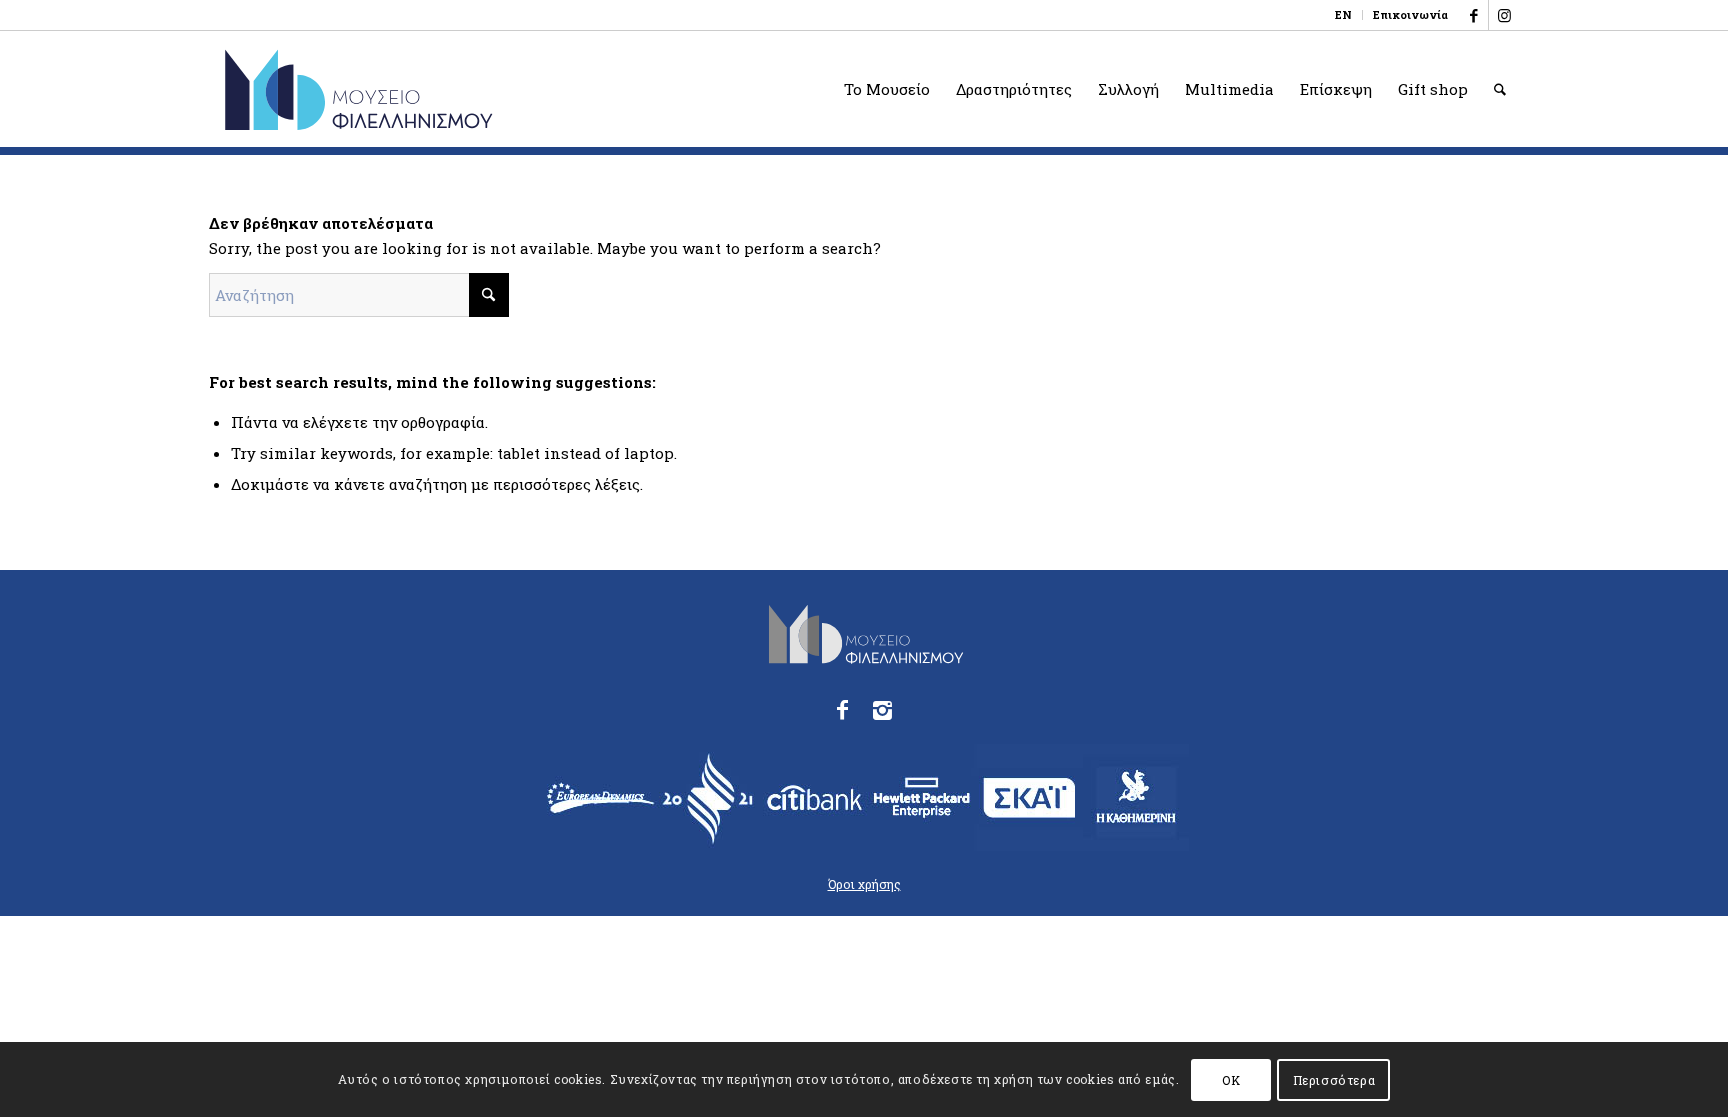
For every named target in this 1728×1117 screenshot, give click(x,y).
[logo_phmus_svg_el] (431, 89)
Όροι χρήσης (864, 884)
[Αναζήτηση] (1500, 89)
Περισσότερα (1334, 1079)
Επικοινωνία (1410, 14)
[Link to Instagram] (1504, 15)
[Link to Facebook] (1473, 15)
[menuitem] (1344, 15)
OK (1231, 1079)
